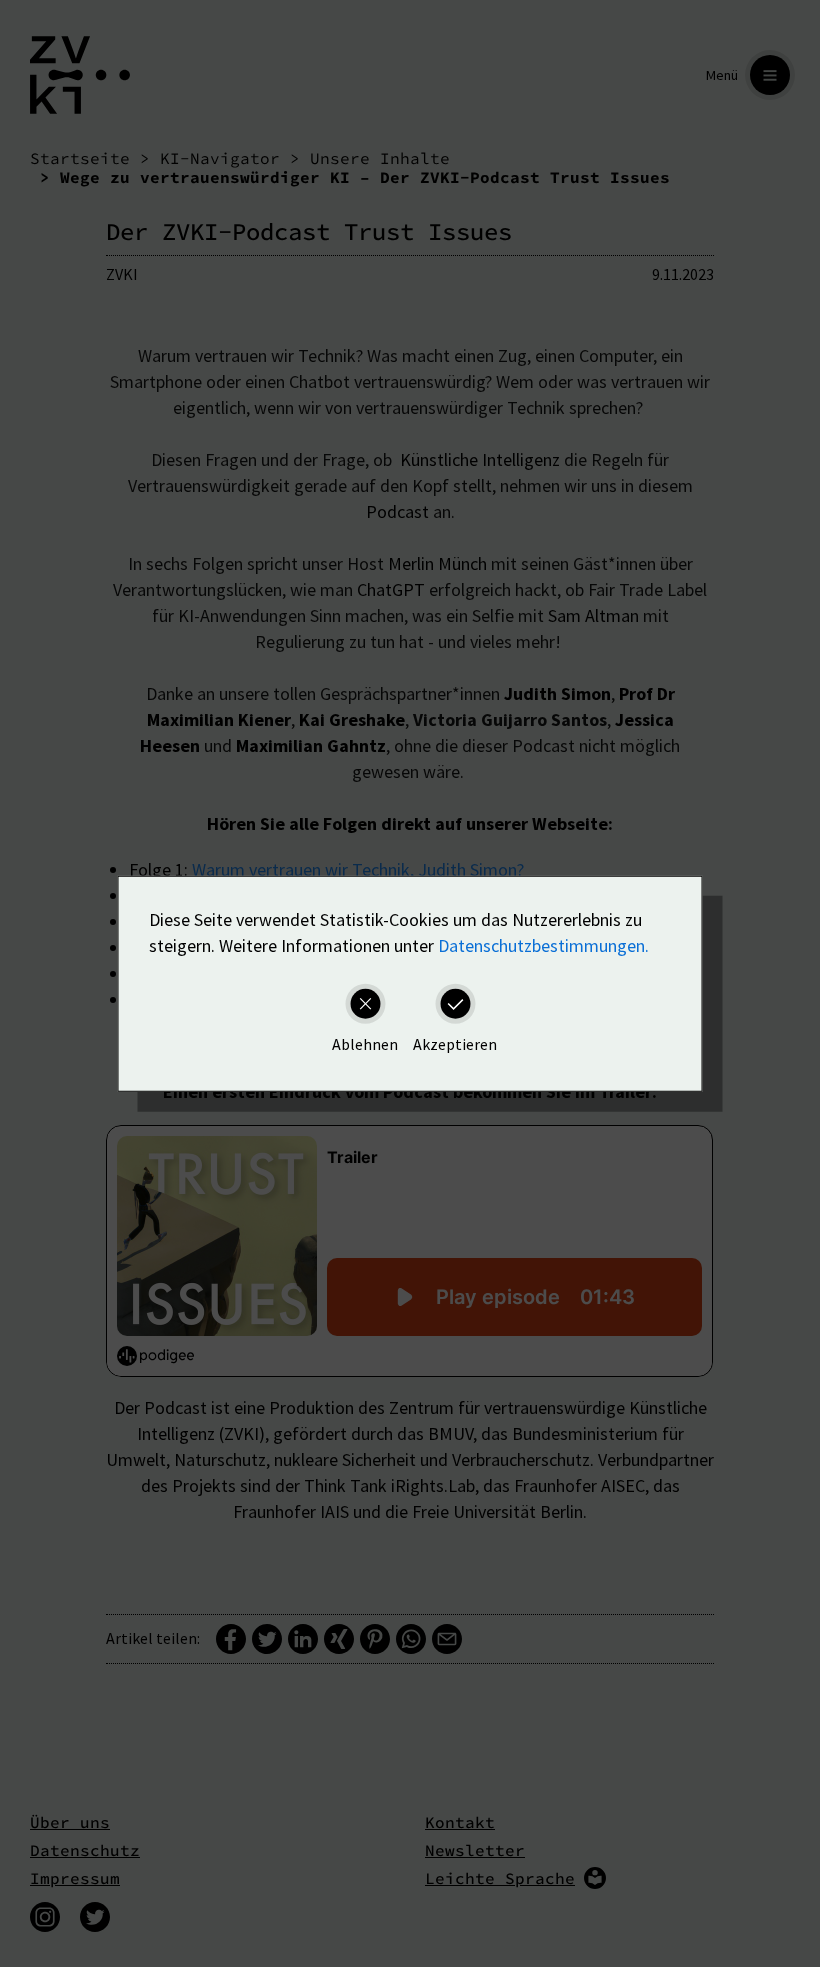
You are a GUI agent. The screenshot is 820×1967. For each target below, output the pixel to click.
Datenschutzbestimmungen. (543, 944)
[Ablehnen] (365, 1003)
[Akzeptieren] (455, 1003)
